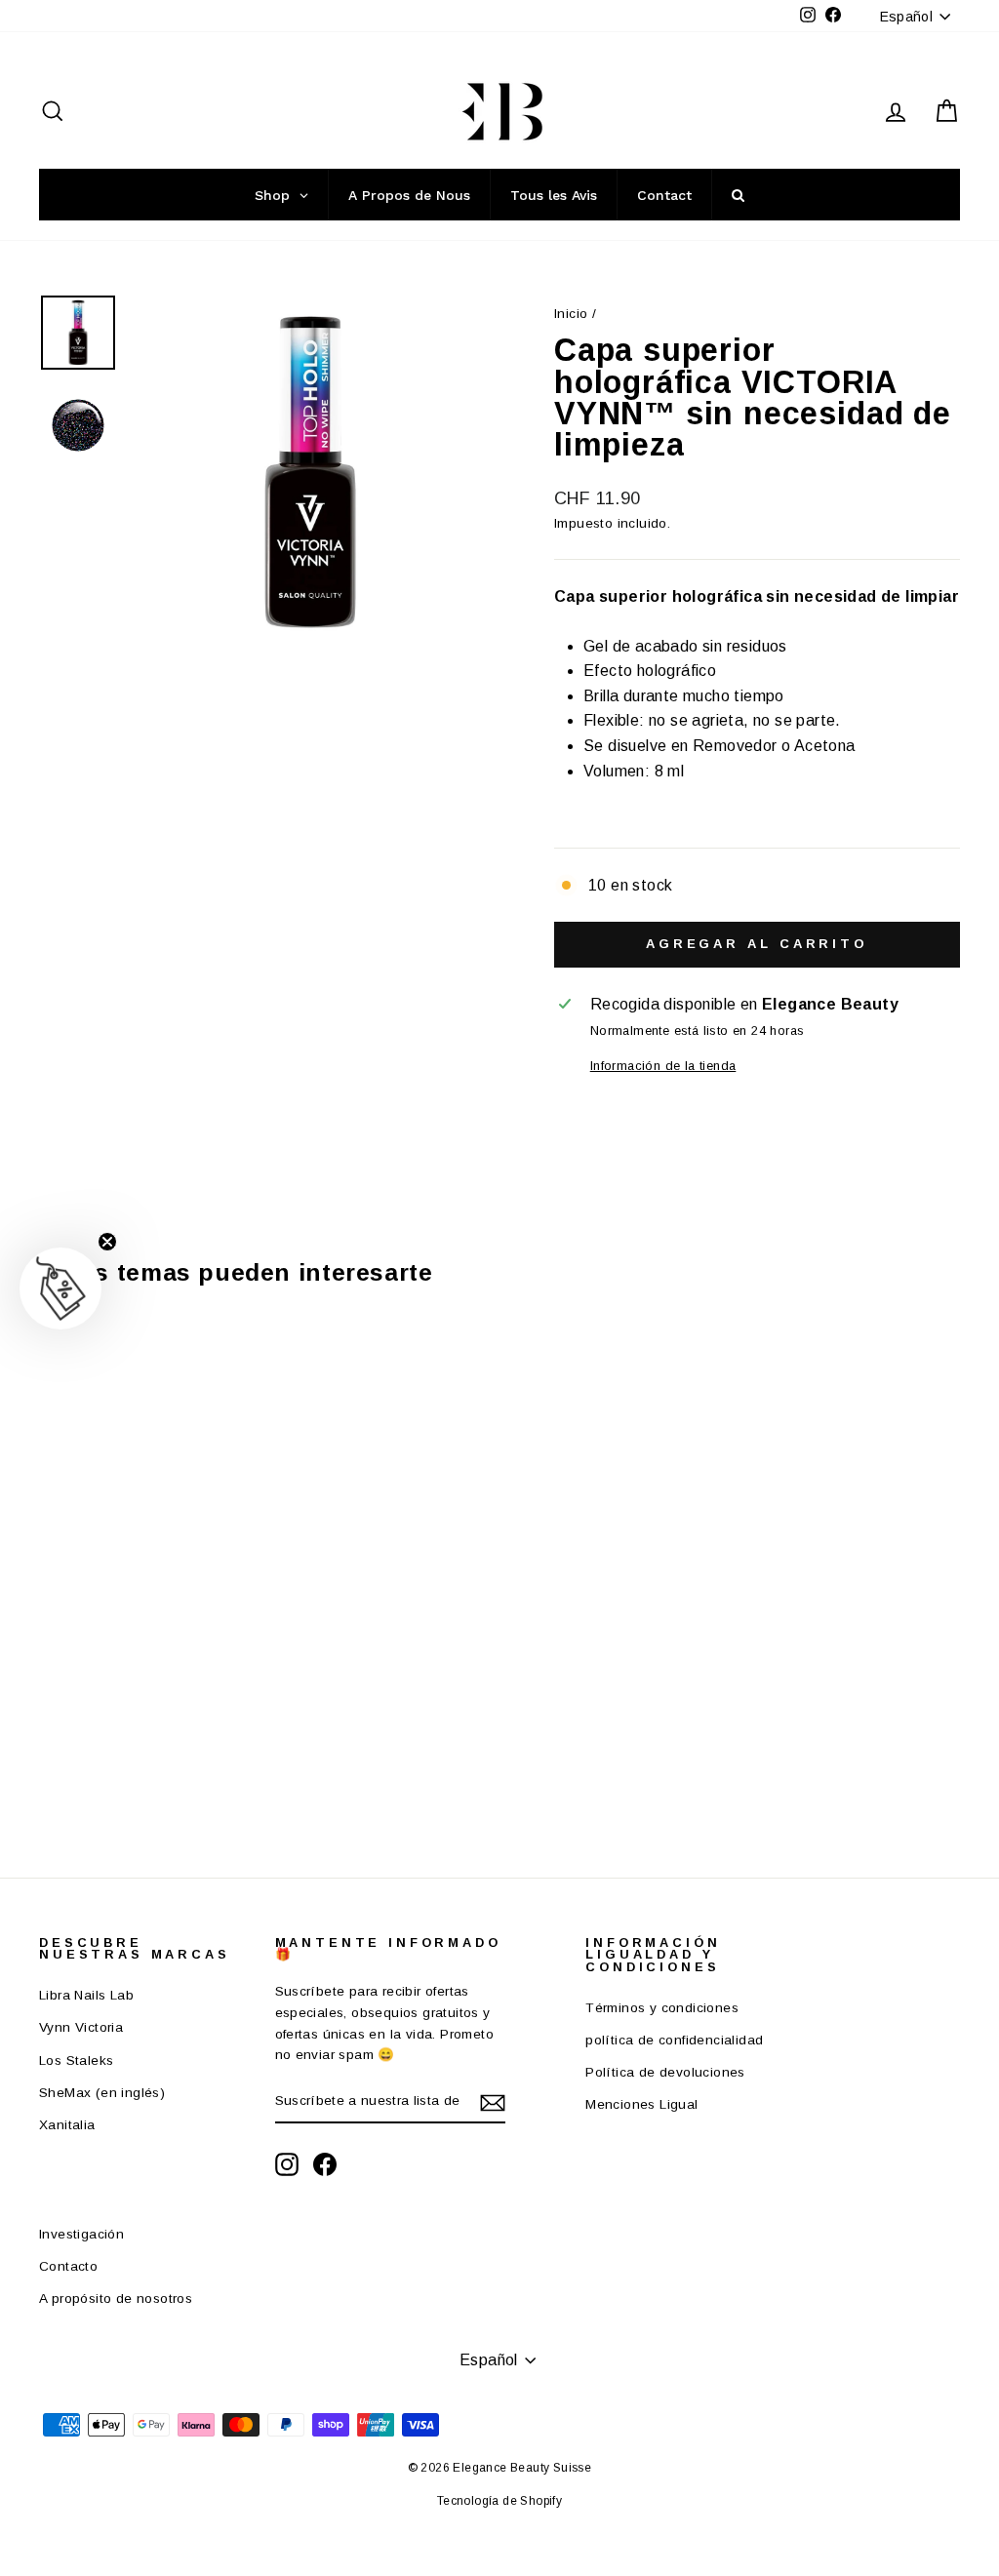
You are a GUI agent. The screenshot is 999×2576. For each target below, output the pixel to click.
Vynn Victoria (81, 2027)
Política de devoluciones (665, 2072)
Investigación (81, 2234)
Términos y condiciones (662, 2008)
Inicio (571, 314)
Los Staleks (76, 2061)
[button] (60, 1288)
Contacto (68, 2266)
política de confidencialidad (674, 2040)
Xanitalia (67, 2125)
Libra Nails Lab (86, 1995)
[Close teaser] (107, 1242)
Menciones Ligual (641, 2104)
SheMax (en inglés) (102, 2093)
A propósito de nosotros (116, 2299)
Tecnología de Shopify (499, 2501)
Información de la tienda (663, 1066)
